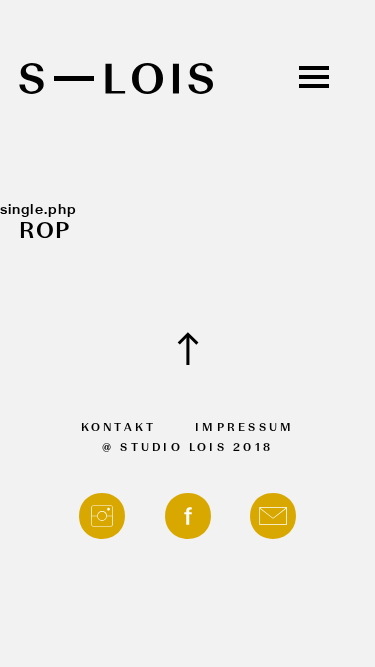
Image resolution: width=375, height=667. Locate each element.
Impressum (244, 428)
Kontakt (119, 428)
